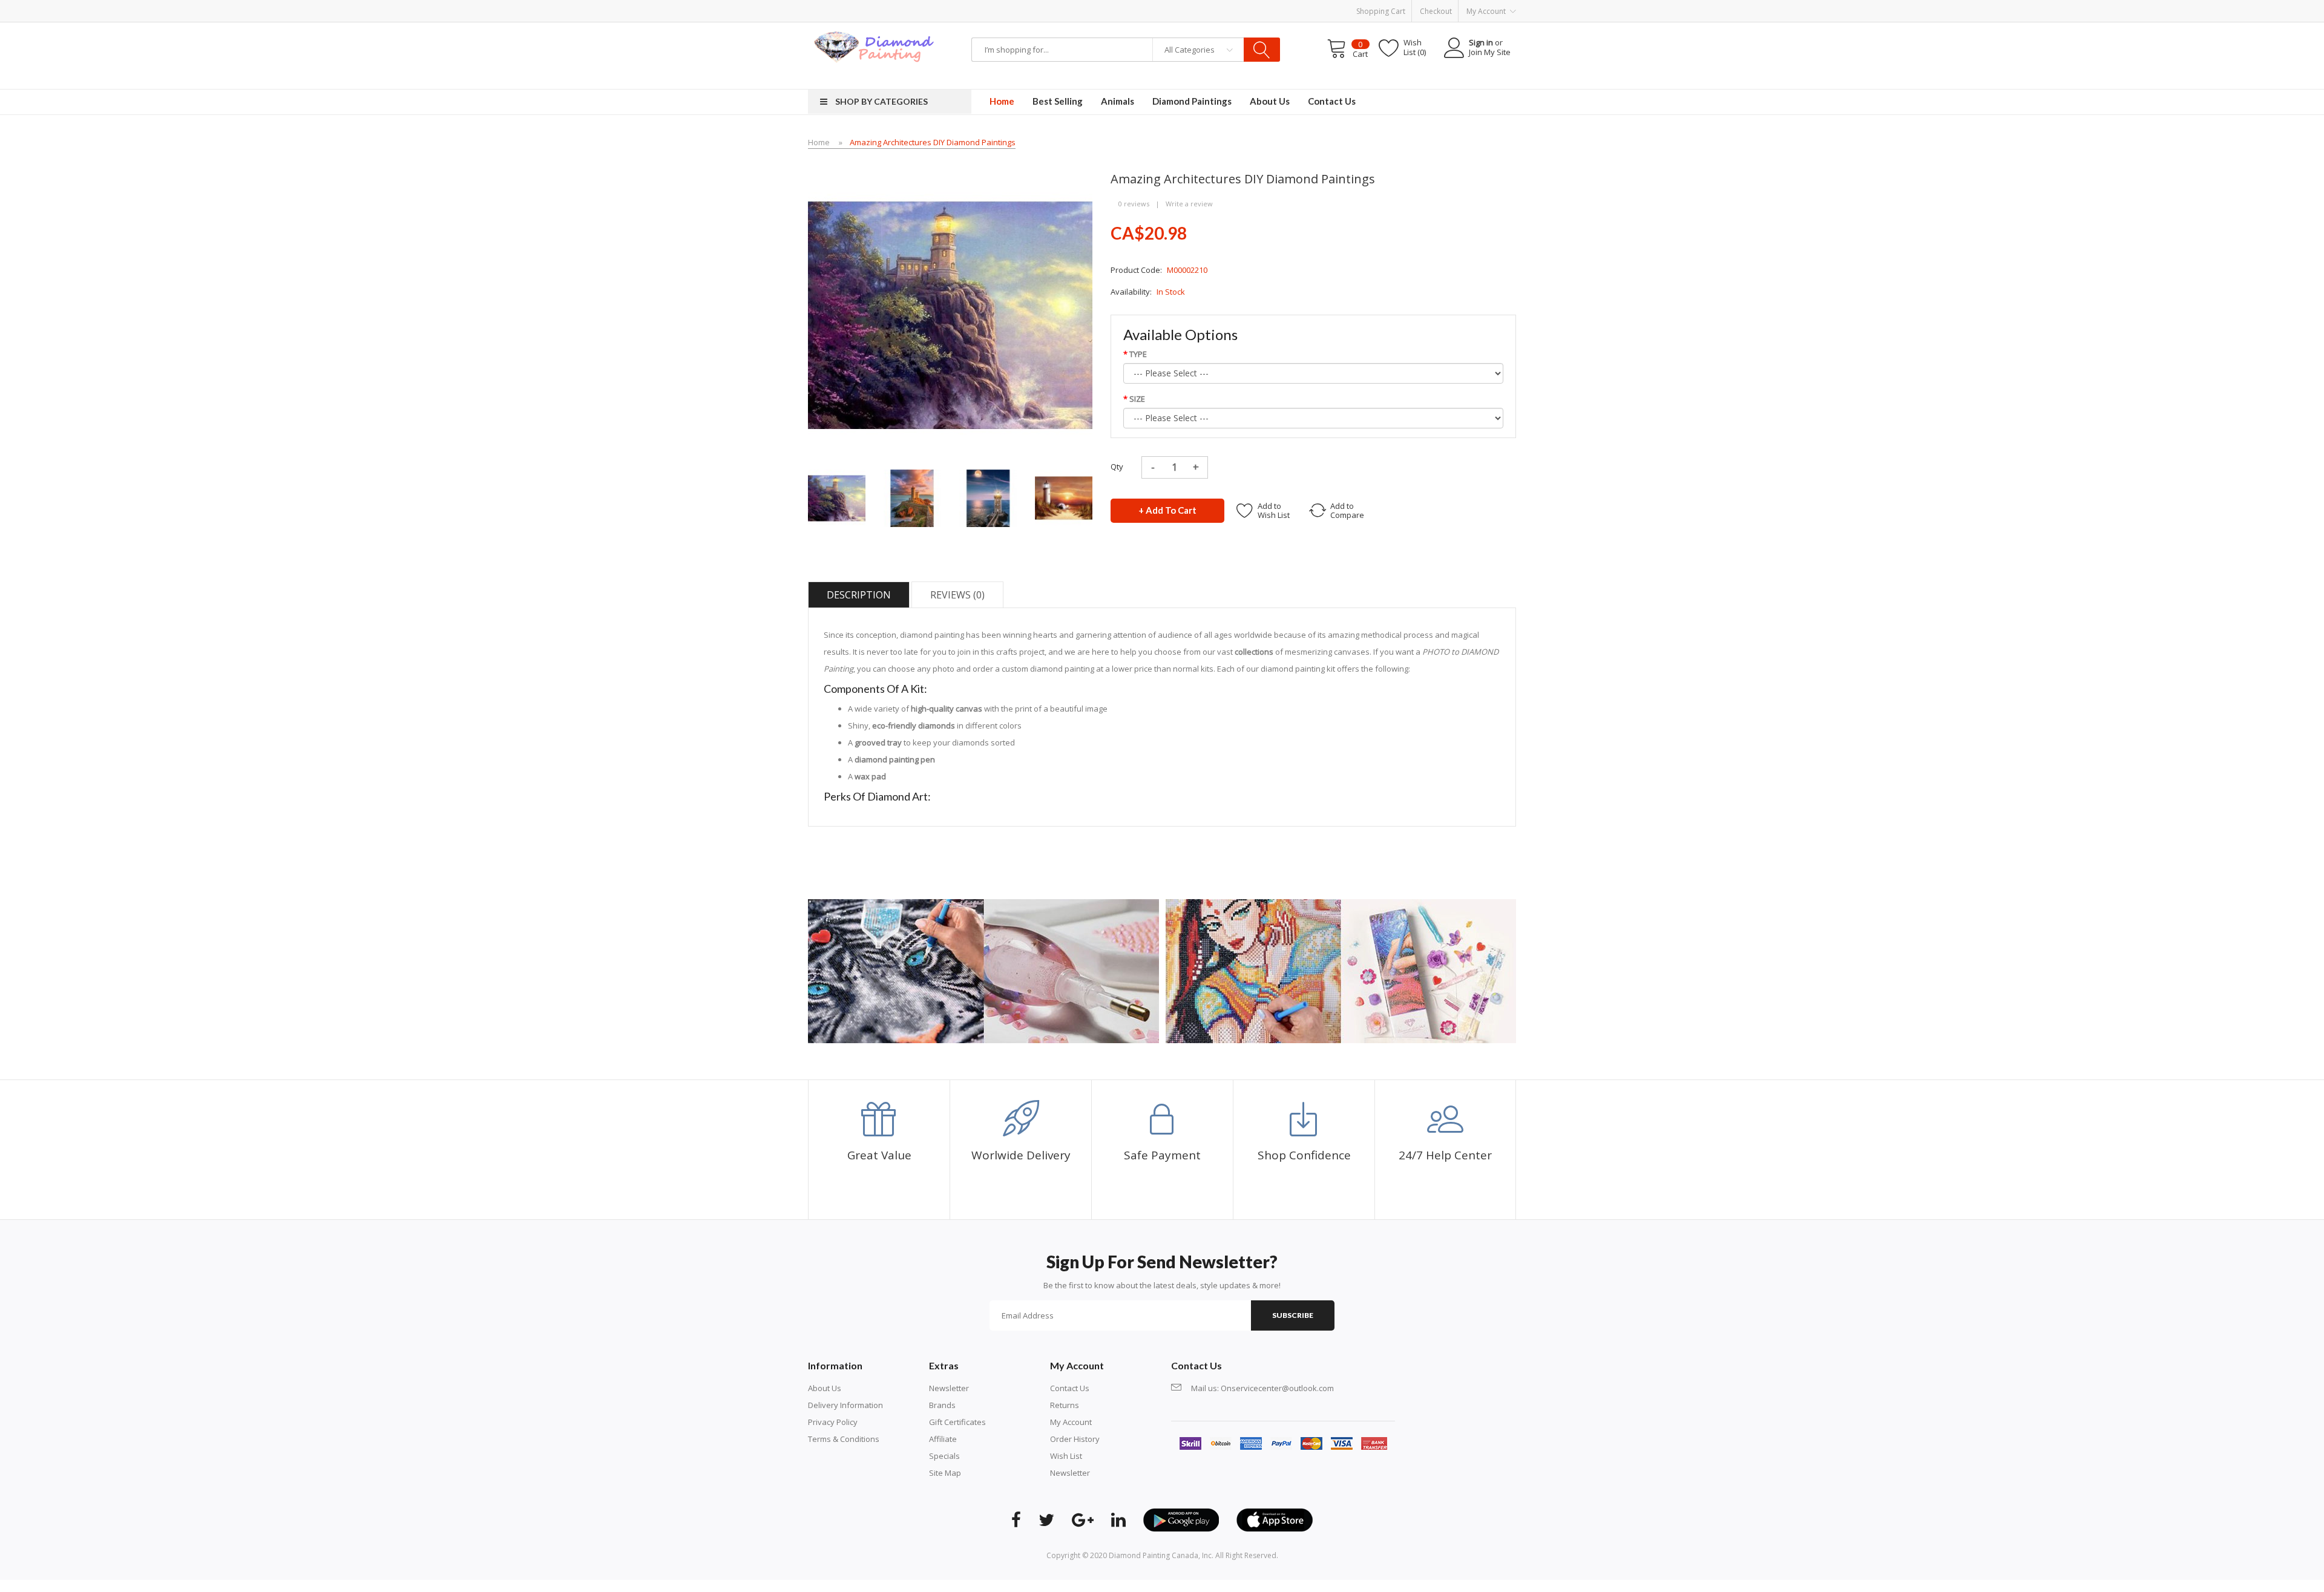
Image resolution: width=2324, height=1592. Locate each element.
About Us (825, 1388)
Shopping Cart (1381, 11)
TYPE (1138, 354)
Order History (1075, 1439)
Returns (1065, 1405)
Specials (944, 1456)
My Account (1071, 1422)
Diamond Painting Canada (1154, 1555)
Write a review (1189, 204)
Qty (1117, 467)
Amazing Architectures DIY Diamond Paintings (933, 142)
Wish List (1066, 1456)
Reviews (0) (957, 595)
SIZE (1137, 399)
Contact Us (1070, 1388)
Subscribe (1293, 1315)
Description (859, 595)
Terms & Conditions (844, 1439)
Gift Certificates (957, 1422)
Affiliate (943, 1439)
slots (903, 1586)
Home (819, 142)
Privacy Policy (833, 1422)
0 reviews (1134, 204)
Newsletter (949, 1388)
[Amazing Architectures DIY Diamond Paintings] (837, 497)
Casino (924, 1586)
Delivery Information (845, 1405)
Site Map (945, 1473)
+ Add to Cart (1167, 510)
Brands (942, 1405)
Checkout (1436, 11)
